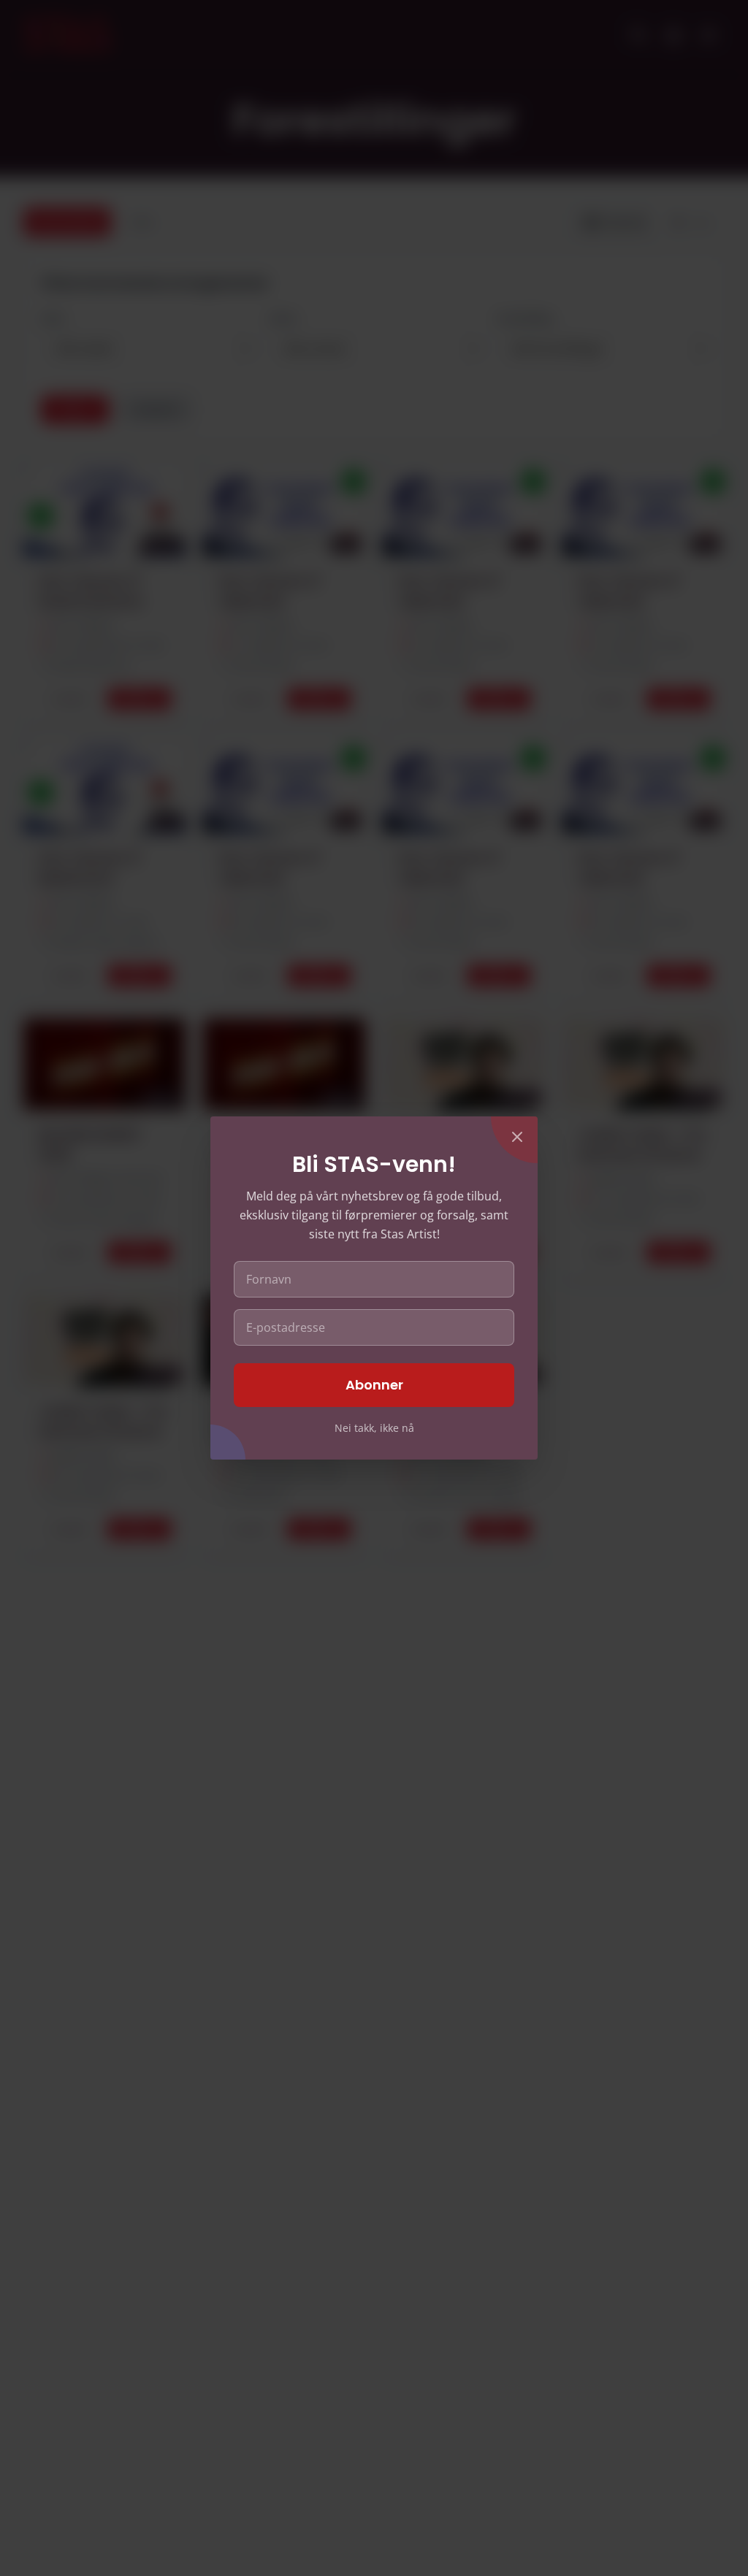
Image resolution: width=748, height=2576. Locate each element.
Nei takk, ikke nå (374, 1428)
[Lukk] (517, 1137)
